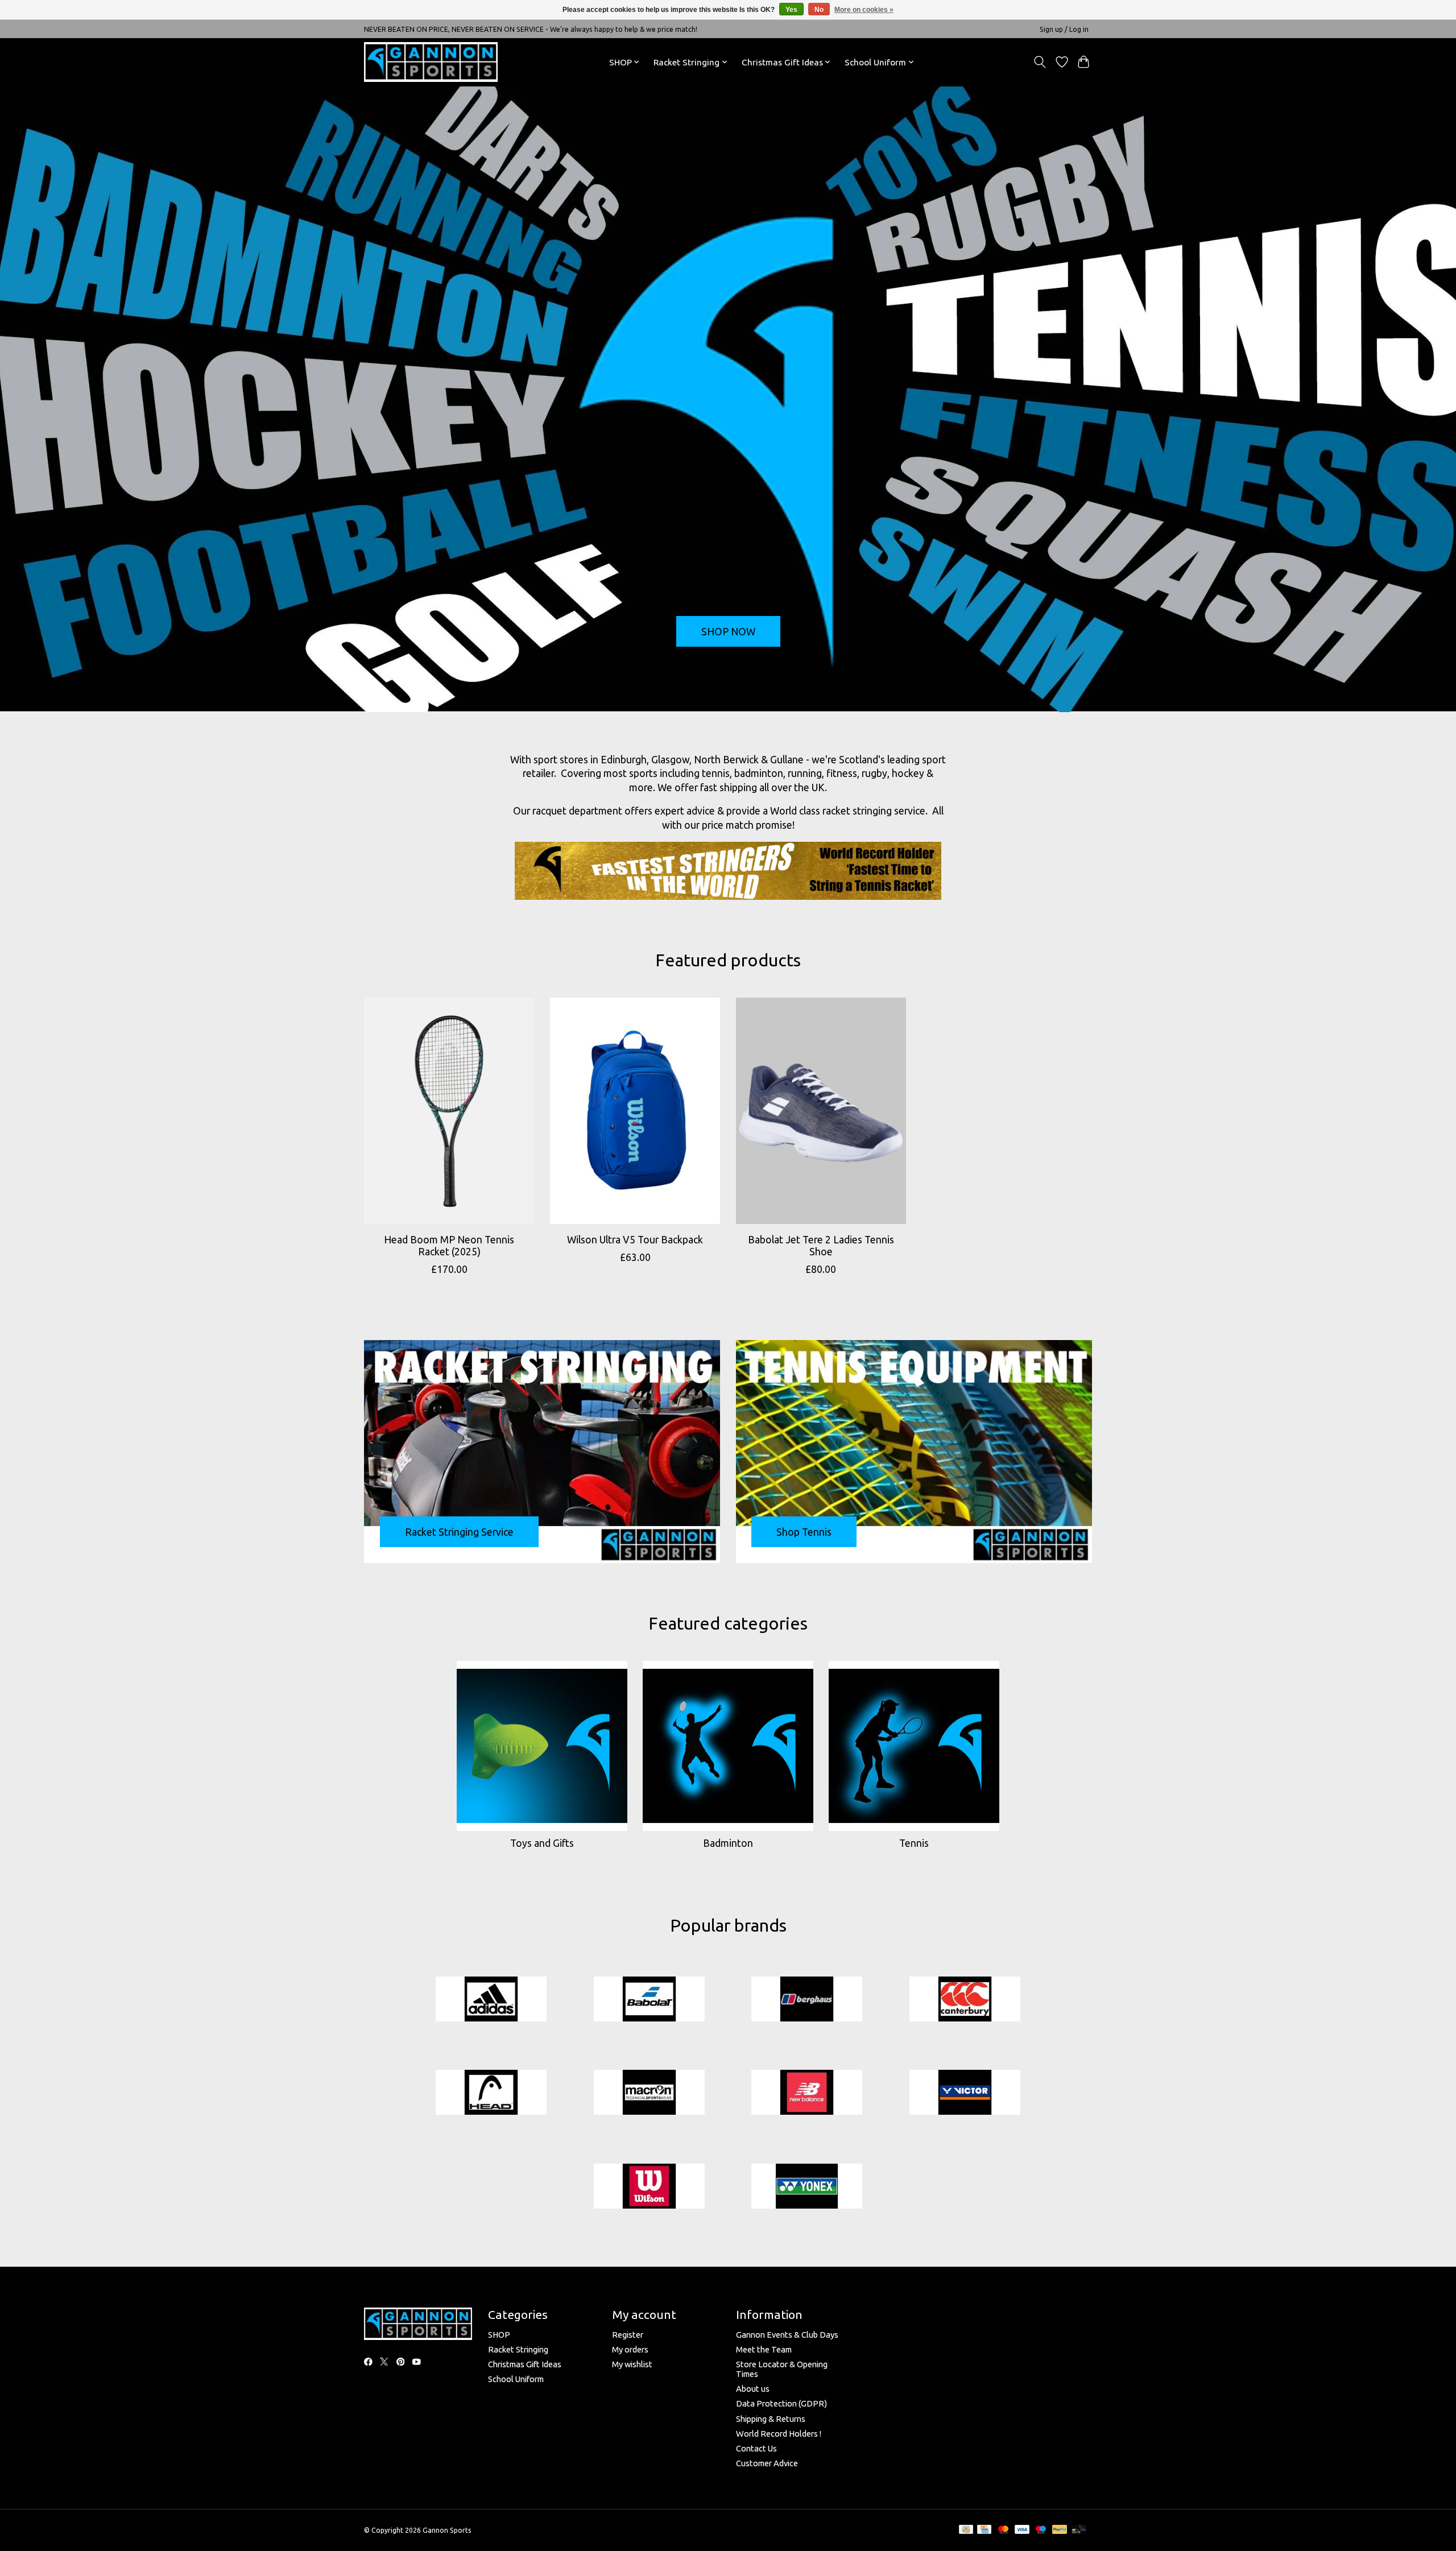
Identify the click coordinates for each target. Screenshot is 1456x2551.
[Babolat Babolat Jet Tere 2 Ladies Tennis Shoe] (821, 1111)
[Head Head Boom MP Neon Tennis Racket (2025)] (449, 1111)
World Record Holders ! (779, 2434)
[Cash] (966, 2530)
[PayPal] (1060, 2530)
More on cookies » (864, 10)
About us (753, 2389)
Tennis (914, 1843)
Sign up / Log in (1064, 29)
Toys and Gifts (542, 1843)
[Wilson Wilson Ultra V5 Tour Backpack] (635, 1111)
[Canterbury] (965, 2000)
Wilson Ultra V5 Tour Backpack (635, 1240)
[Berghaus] (807, 2000)
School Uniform (516, 2379)
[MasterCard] (1003, 2530)
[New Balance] (807, 2093)
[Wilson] (649, 2187)
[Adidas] (491, 2000)
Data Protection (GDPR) (781, 2403)
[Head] (491, 2093)
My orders (630, 2349)
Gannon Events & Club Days (787, 2335)
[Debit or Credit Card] (1079, 2530)
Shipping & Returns (771, 2419)
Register (628, 2335)
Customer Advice (767, 2463)
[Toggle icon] (1040, 62)
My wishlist (632, 2364)
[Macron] (649, 2093)
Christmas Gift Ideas (525, 2364)
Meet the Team (764, 2349)
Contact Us (756, 2448)
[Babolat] (649, 2000)
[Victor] (965, 2093)
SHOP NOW (728, 631)
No (819, 10)
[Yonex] (807, 2187)
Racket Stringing (518, 2349)
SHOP (499, 2335)
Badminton (728, 1843)
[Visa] (1022, 2530)
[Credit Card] (984, 2530)
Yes (791, 10)
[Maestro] (1041, 2530)
